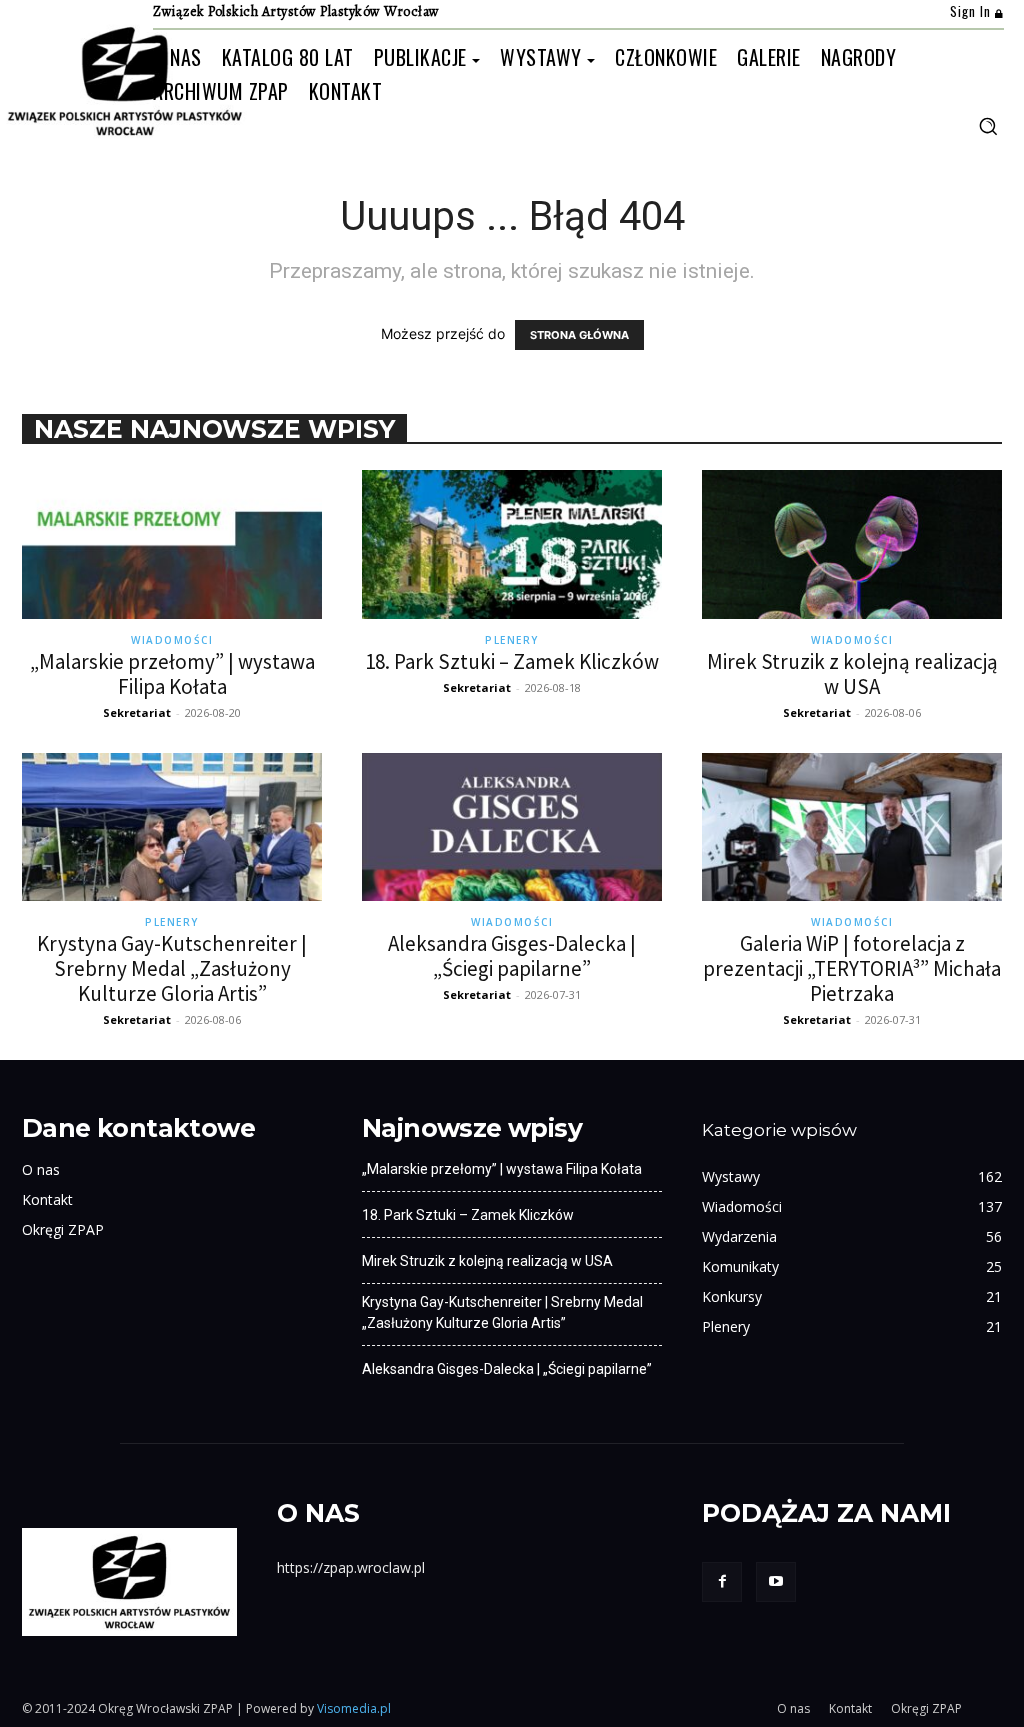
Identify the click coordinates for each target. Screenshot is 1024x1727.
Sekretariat (137, 712)
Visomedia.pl (354, 1708)
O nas (41, 1169)
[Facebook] (722, 1582)
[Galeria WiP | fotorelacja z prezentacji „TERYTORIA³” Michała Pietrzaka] (852, 827)
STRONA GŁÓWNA (579, 335)
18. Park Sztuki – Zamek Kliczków (512, 661)
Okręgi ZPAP (63, 1229)
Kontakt (47, 1199)
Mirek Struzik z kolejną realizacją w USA (852, 674)
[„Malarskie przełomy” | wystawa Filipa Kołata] (172, 544)
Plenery (512, 640)
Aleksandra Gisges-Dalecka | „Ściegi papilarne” (512, 956)
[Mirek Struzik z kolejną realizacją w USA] (852, 544)
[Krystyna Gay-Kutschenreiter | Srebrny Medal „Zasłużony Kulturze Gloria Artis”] (172, 827)
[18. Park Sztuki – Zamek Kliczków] (512, 544)
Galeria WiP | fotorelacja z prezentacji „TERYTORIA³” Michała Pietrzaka (852, 968)
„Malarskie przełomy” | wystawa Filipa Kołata (172, 674)
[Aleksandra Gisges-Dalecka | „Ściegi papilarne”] (512, 827)
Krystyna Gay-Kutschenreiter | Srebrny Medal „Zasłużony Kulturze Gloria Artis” (172, 968)
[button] (988, 126)
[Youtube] (776, 1582)
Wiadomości (172, 640)
